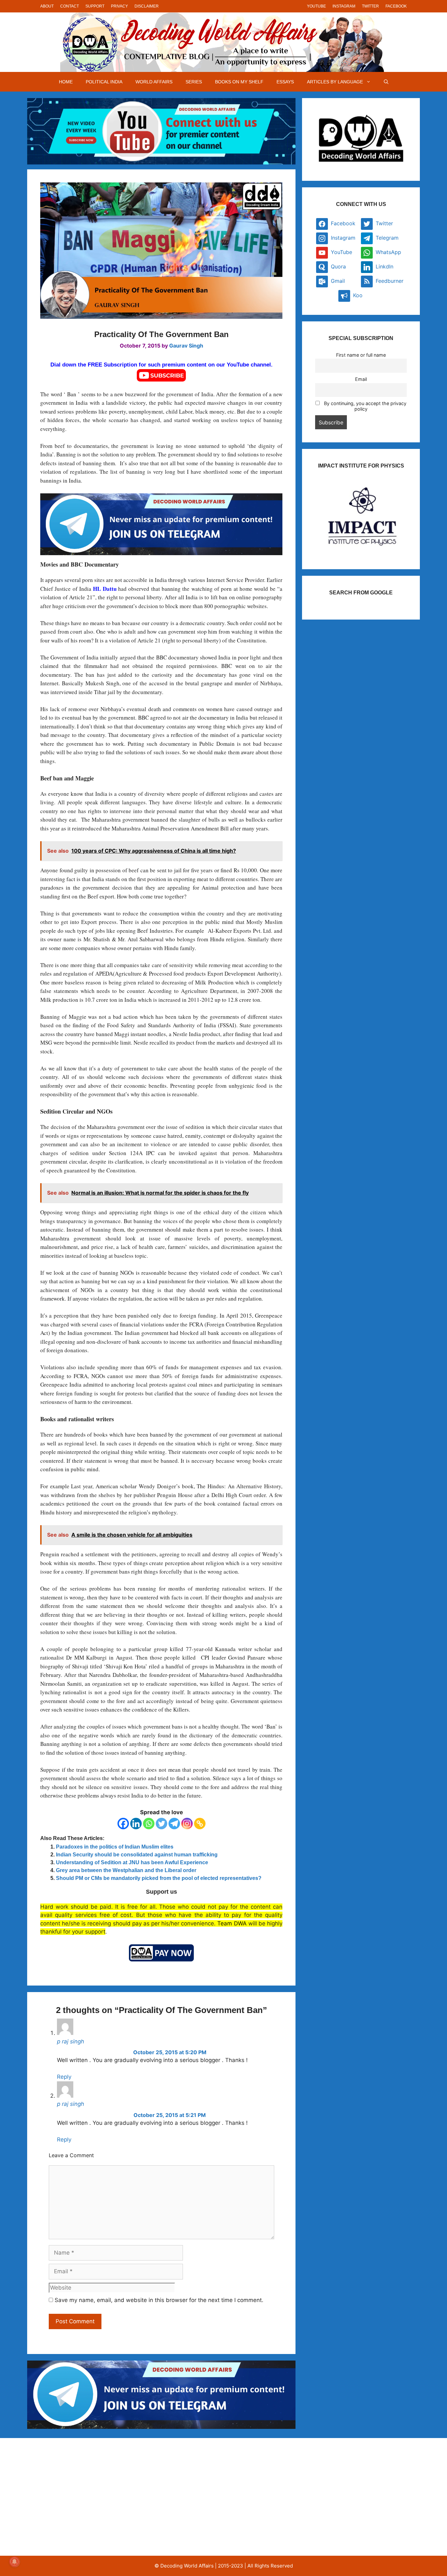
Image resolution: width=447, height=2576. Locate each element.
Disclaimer (147, 6)
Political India (104, 82)
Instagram (344, 6)
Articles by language (335, 82)
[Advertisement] (97, 2497)
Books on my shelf (239, 82)
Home (66, 82)
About (47, 6)
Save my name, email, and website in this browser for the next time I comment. (159, 2300)
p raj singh (71, 2041)
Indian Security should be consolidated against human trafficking (137, 1855)
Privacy (119, 6)
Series (194, 82)
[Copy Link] (200, 1824)
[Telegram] (174, 1824)
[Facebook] (123, 1824)
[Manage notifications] (14, 2562)
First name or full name (361, 355)
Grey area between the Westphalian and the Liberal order (126, 1870)
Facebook (396, 6)
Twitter (370, 6)
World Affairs (154, 82)
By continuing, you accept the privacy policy (365, 406)
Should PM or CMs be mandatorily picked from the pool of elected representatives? (159, 1878)
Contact (70, 6)
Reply (64, 2077)
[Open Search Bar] (386, 82)
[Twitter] (161, 1824)
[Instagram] (187, 1824)
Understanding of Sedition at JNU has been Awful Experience (132, 1862)
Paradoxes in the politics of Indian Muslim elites (115, 1847)
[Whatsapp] (149, 1824)
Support (95, 6)
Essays (285, 82)
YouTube (316, 6)
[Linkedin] (136, 1824)
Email (361, 379)
